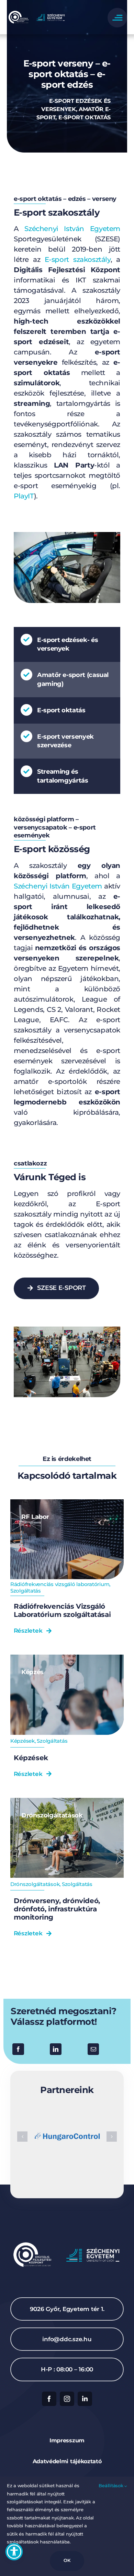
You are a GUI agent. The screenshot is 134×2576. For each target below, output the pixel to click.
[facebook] (49, 2399)
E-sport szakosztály (78, 259)
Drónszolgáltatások (35, 1884)
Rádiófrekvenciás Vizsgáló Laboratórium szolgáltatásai (62, 1610)
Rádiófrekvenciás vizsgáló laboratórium (60, 1584)
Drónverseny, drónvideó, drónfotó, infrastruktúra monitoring (57, 1909)
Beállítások (111, 2486)
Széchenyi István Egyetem (72, 229)
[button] (22, 2137)
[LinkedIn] (56, 2049)
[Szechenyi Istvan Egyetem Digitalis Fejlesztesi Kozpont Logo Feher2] (37, 12)
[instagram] (67, 2399)
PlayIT (24, 496)
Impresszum (67, 2440)
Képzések (23, 1741)
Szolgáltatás (26, 1591)
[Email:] (93, 2049)
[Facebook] (18, 2049)
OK (67, 2560)
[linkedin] (85, 2399)
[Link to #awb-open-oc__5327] (117, 18)
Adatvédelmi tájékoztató (67, 2461)
